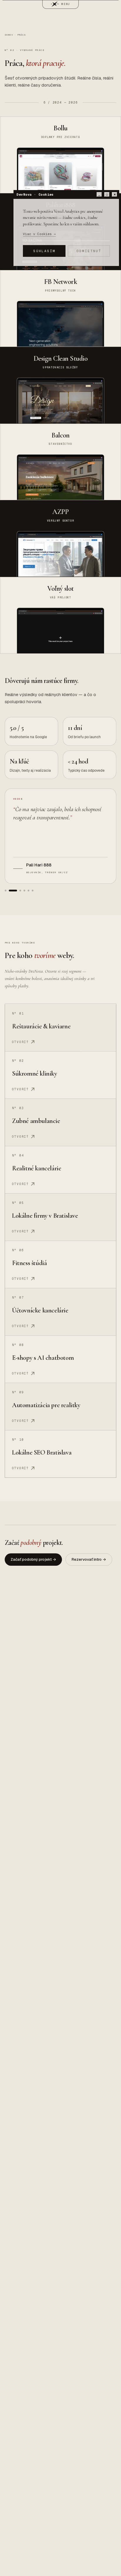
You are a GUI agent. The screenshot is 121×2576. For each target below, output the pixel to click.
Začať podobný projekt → (33, 1559)
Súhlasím (44, 251)
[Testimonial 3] (20, 891)
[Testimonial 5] (28, 891)
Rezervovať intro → (89, 1559)
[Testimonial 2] (13, 891)
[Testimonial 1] (6, 891)
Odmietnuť (89, 251)
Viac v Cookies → (39, 234)
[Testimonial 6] (33, 891)
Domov (9, 35)
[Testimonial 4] (24, 891)
